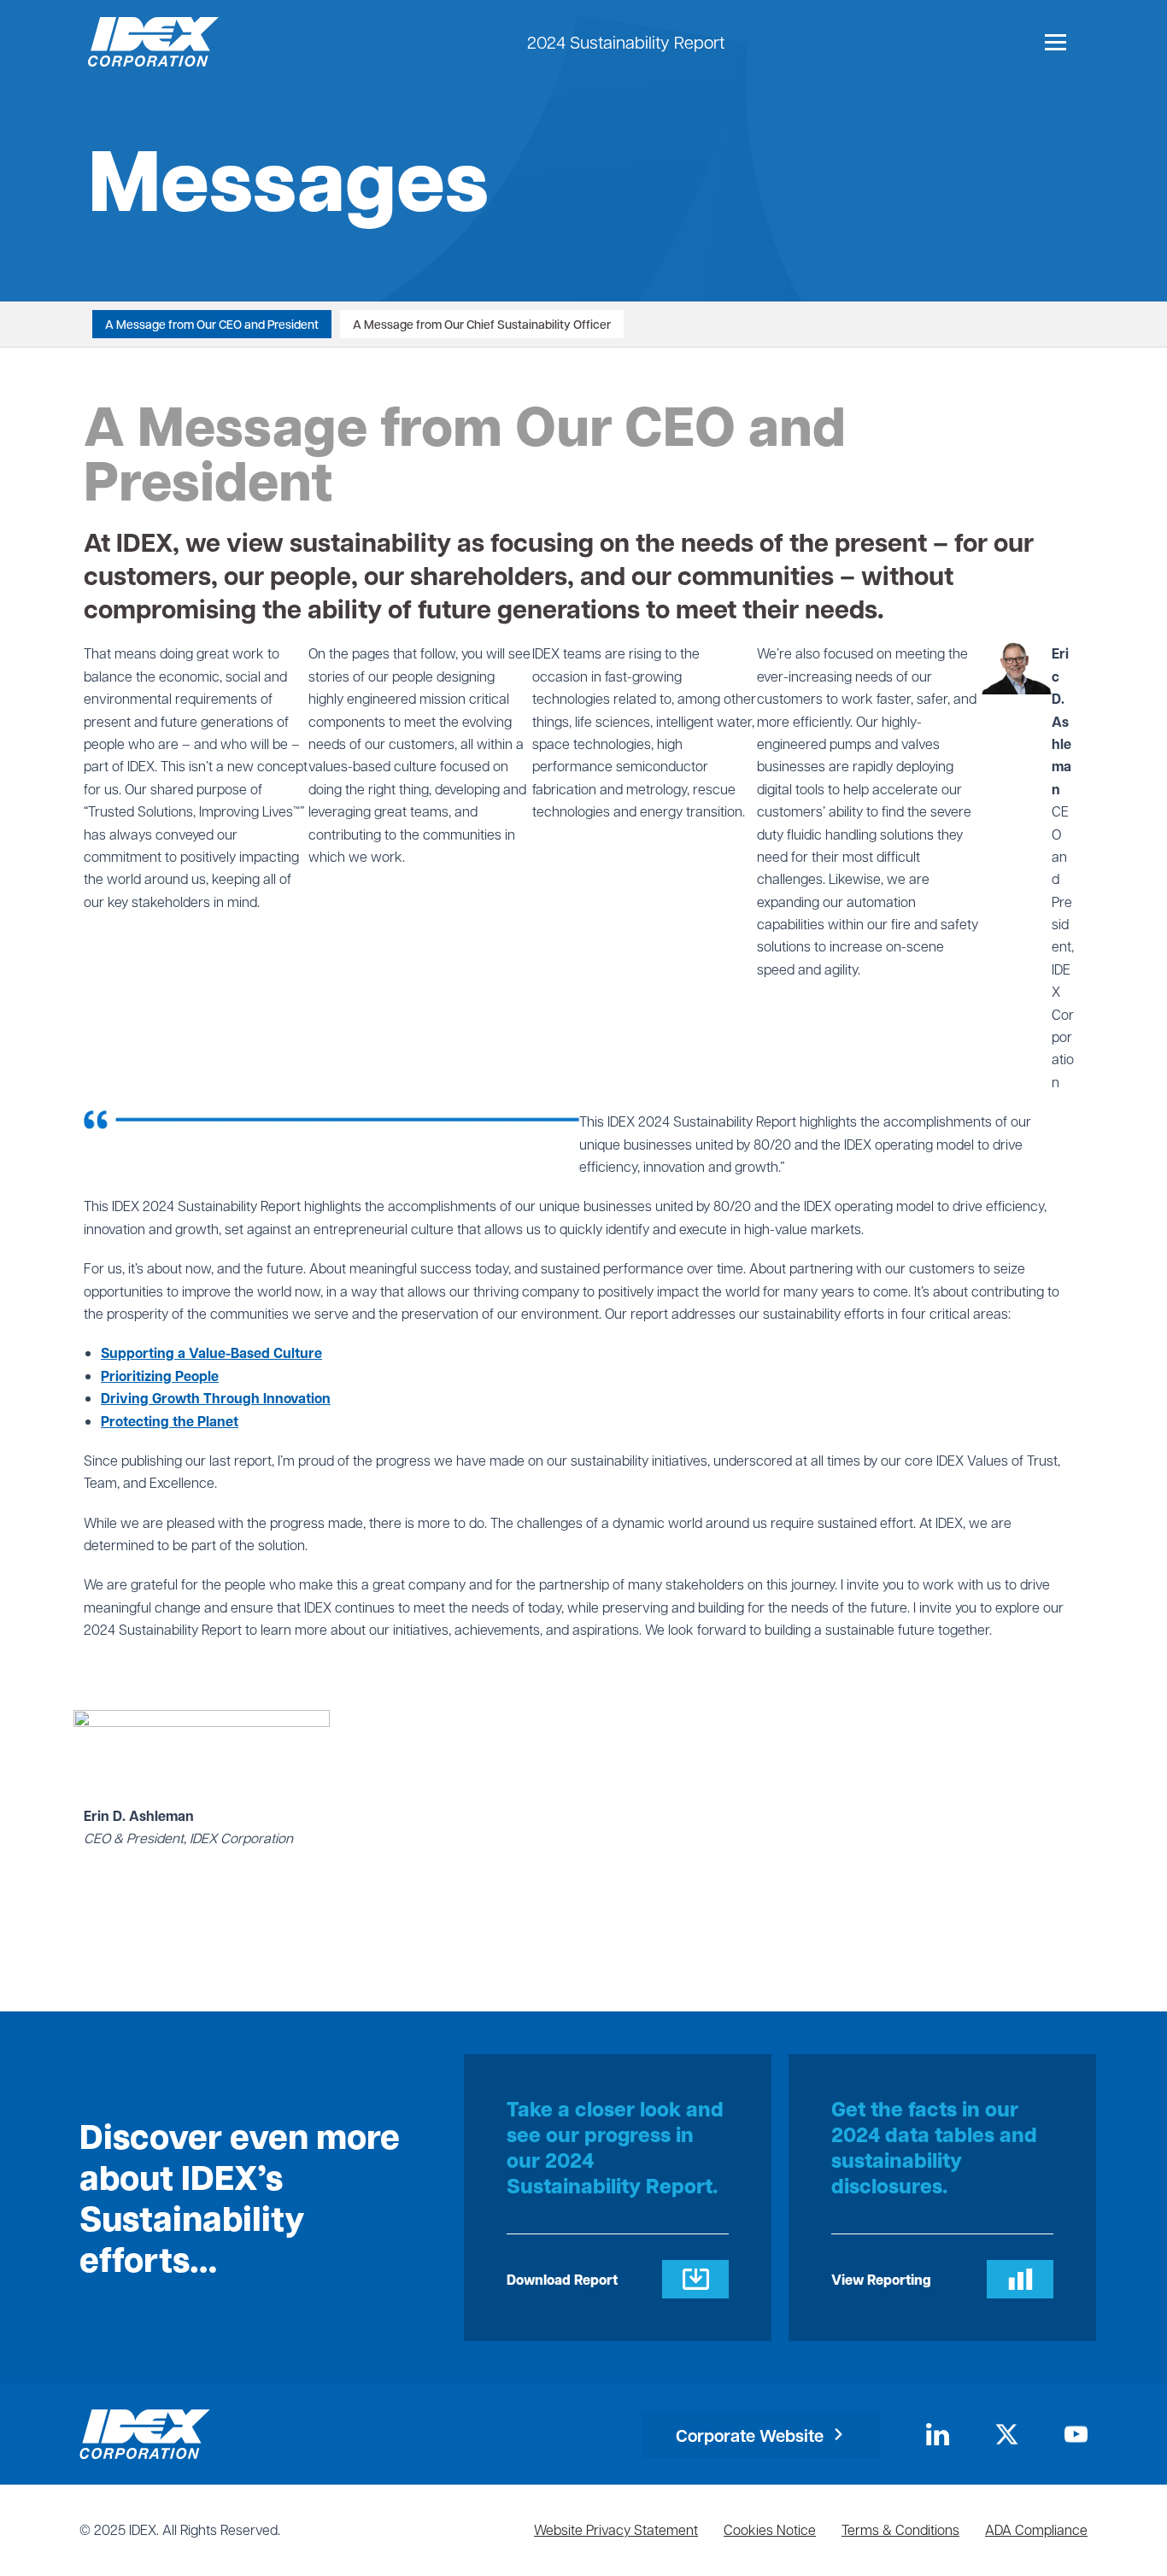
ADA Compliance (1036, 2529)
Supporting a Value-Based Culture (211, 1353)
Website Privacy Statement (616, 2529)
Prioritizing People (160, 1376)
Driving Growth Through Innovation (216, 1398)
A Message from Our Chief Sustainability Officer (482, 324)
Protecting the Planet (170, 1421)
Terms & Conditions (900, 2529)
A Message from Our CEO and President (212, 324)
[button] (761, 2435)
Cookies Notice (770, 2529)
